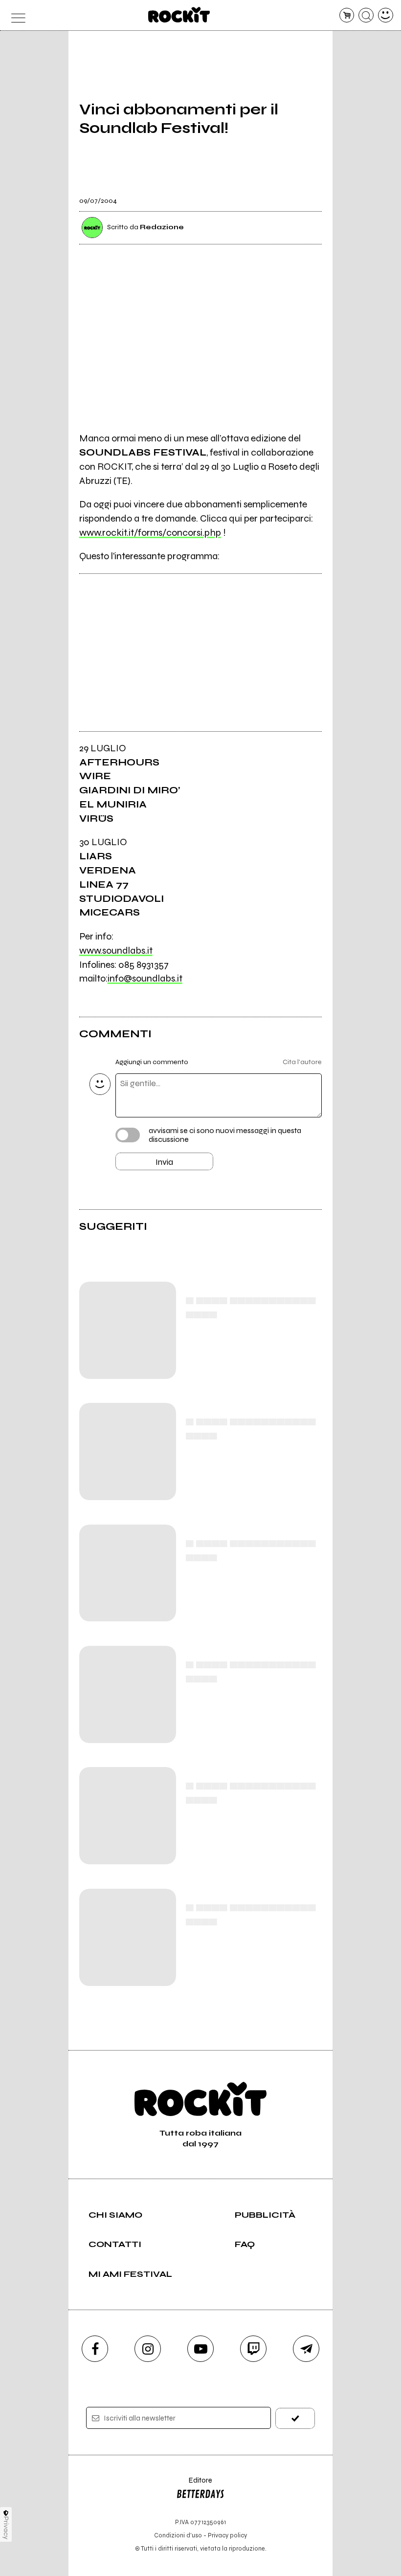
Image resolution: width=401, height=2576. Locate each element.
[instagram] (148, 2349)
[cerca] (366, 15)
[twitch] (253, 2349)
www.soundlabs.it (116, 950)
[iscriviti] (295, 2418)
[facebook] (95, 2349)
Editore (194, 2485)
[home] (179, 15)
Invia (164, 1162)
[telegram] (306, 2349)
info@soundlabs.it (145, 978)
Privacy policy (227, 2535)
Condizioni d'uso (178, 2535)
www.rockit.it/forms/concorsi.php (150, 533)
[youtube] (200, 2349)
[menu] (15, 15)
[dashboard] (386, 15)
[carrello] (347, 15)
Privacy (6, 2528)
